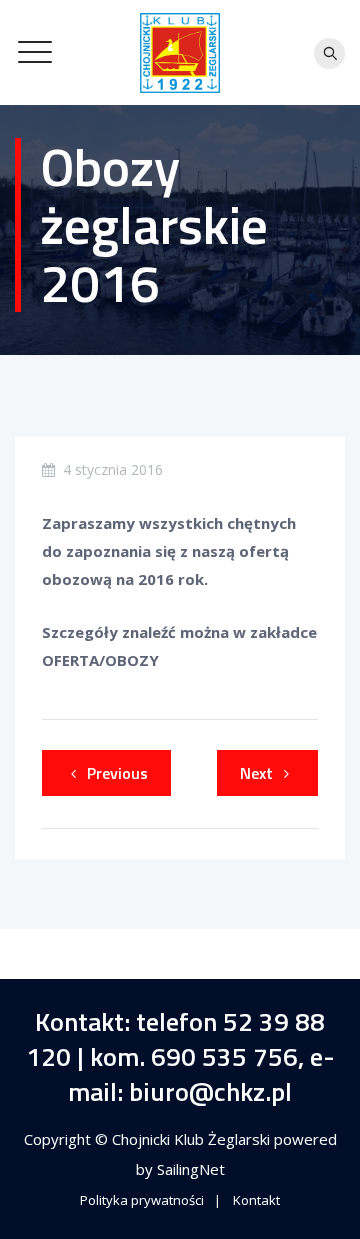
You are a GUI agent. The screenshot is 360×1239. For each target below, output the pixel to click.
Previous (117, 773)
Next (256, 773)
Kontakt (256, 1200)
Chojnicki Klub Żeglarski (193, 1139)
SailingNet (191, 1169)
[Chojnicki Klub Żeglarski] (180, 52)
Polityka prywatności (142, 1200)
